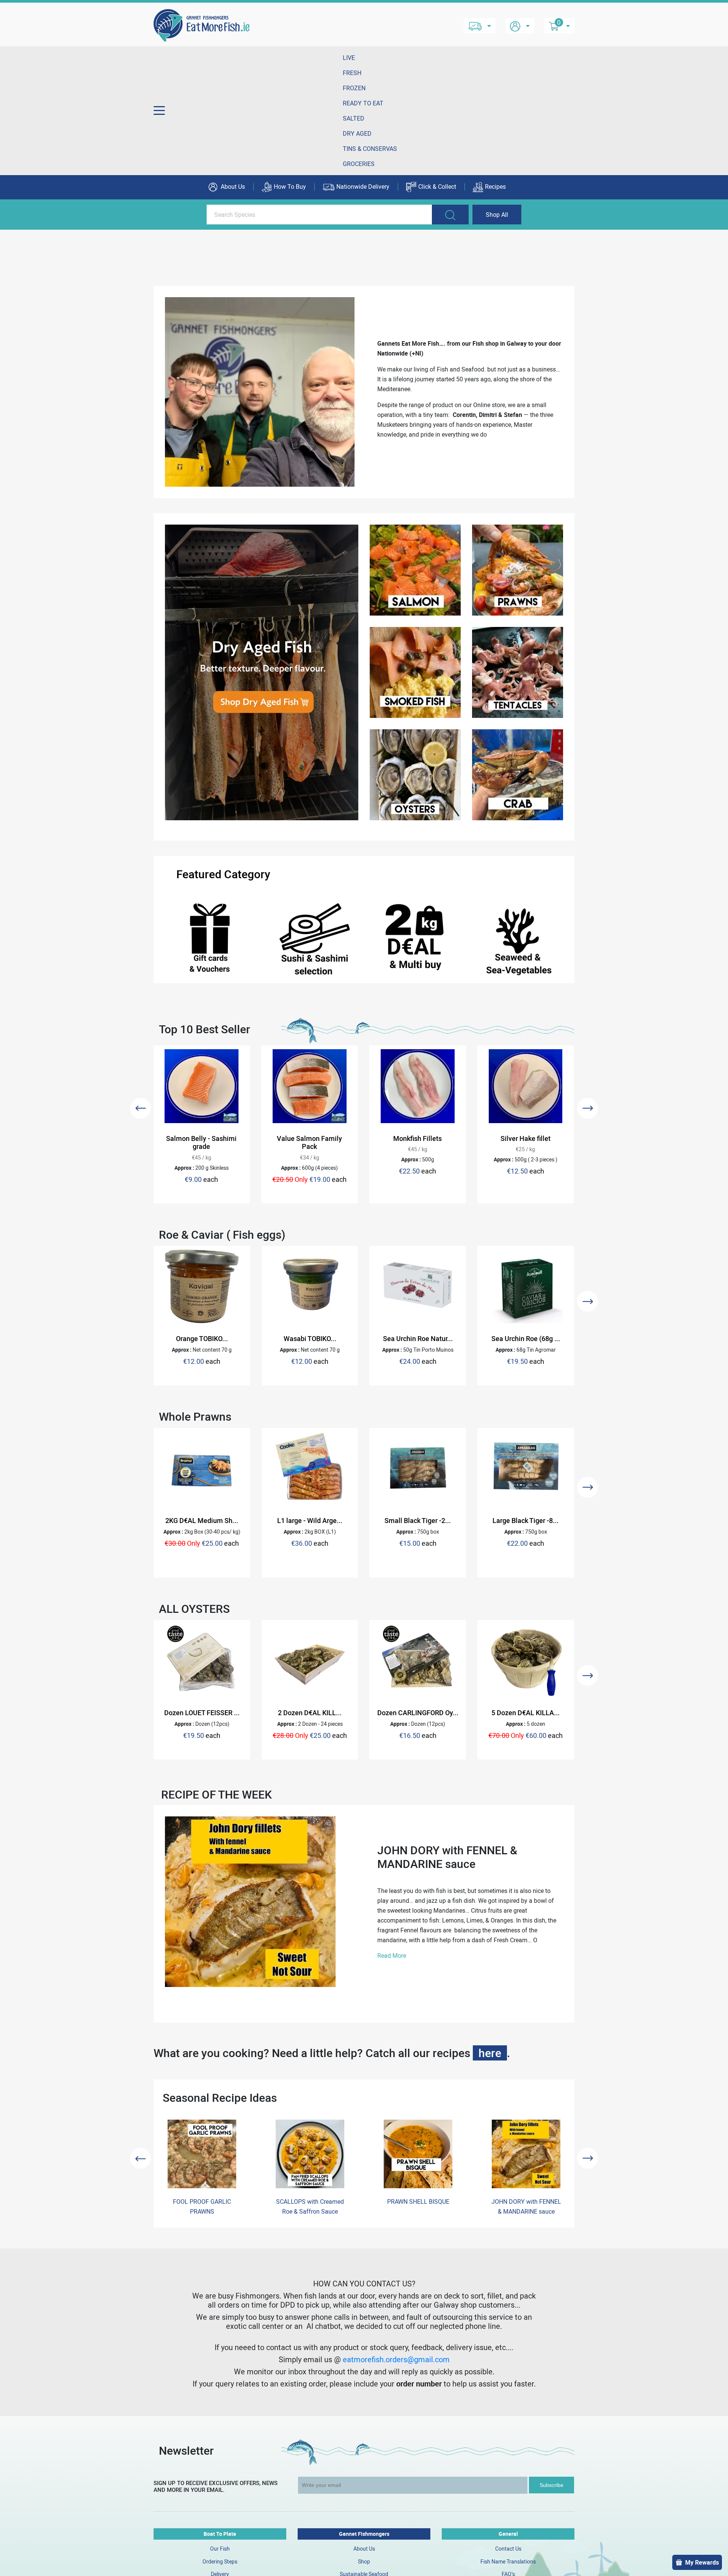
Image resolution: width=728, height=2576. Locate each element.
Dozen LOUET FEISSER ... (202, 1713)
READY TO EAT (363, 103)
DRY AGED (357, 133)
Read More (392, 1956)
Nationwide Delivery (363, 186)
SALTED (354, 118)
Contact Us (508, 2549)
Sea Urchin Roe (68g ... (526, 1338)
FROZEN (354, 88)
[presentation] (140, 1108)
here (490, 2053)
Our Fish (220, 2549)
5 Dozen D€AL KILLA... (526, 1713)
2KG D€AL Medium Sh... (202, 1520)
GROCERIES (359, 164)
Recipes (495, 186)
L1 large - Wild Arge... (310, 1520)
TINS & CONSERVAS (370, 149)
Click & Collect (437, 186)
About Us (232, 186)
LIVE (349, 58)
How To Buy (290, 186)
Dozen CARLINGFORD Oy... (418, 1713)
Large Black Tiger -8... (526, 1520)
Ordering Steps (220, 2561)
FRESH (352, 73)
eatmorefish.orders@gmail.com (396, 2359)
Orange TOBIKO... (202, 1338)
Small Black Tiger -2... (418, 1520)
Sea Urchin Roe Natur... (418, 1338)
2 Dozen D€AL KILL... (310, 1713)
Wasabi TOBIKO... (310, 1338)
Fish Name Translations (508, 2561)
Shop (364, 2561)
